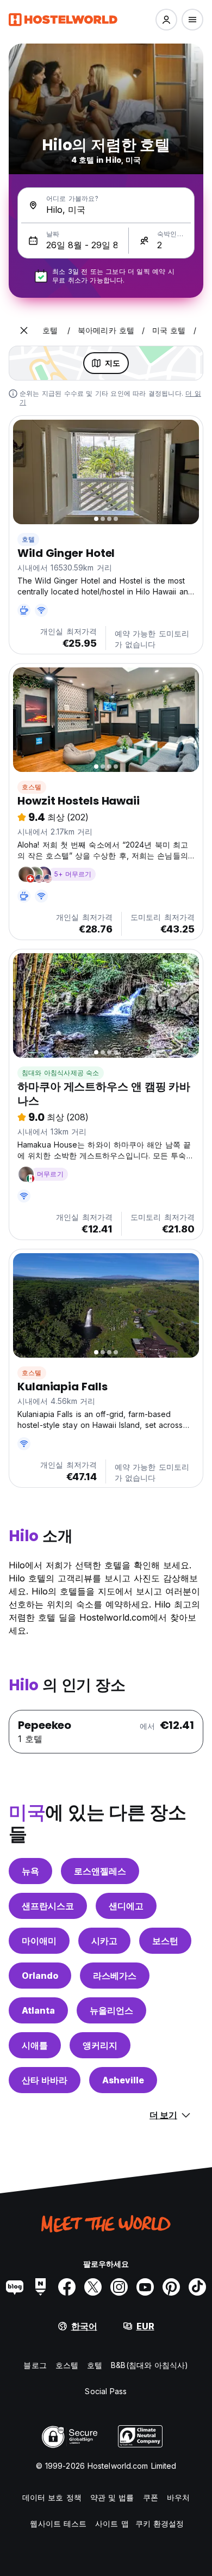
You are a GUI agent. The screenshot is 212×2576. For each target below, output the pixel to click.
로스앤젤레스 (100, 1871)
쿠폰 (151, 2497)
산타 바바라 (45, 2080)
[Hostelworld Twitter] (93, 2287)
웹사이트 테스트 (58, 2523)
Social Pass (106, 2391)
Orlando (40, 1976)
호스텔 (32, 787)
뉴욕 (30, 1871)
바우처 (178, 2497)
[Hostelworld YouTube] (145, 2287)
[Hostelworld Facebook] (67, 2287)
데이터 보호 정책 (52, 2497)
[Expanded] (24, 330)
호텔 (28, 539)
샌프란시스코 (48, 1906)
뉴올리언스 (111, 2010)
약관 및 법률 (112, 2497)
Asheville (123, 2080)
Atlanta (38, 2010)
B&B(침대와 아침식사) (149, 2365)
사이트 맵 (112, 2523)
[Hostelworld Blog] (15, 2287)
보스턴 (165, 1941)
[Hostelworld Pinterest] (171, 2287)
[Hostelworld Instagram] (119, 2287)
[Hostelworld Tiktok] (197, 2287)
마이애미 (39, 1941)
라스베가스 (115, 1976)
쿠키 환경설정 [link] (160, 2523)
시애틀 (35, 2045)
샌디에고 (126, 1906)
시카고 (104, 1941)
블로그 (35, 2365)
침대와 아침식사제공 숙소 (61, 1073)
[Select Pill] (166, 20)
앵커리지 (100, 2045)
